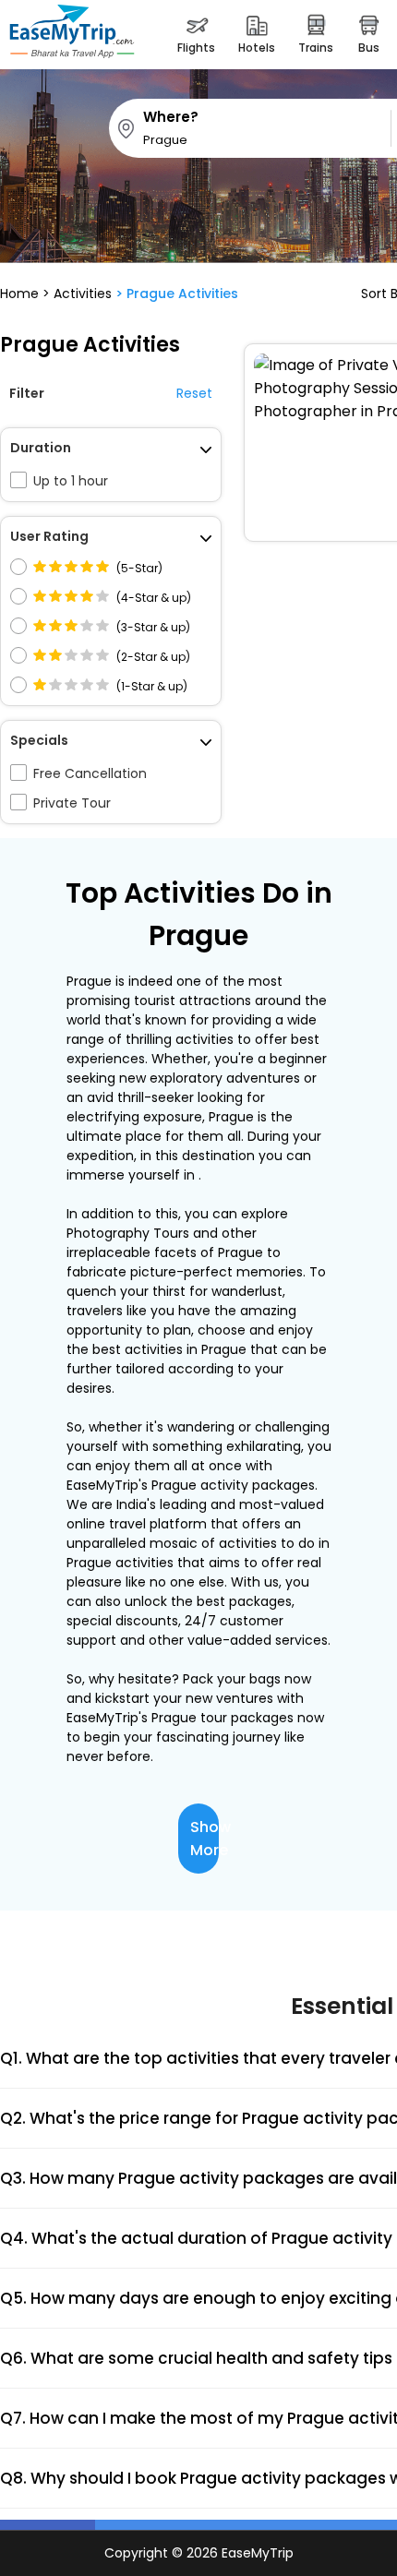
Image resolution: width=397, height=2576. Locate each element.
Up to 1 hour (71, 481)
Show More (204, 1839)
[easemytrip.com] (72, 35)
